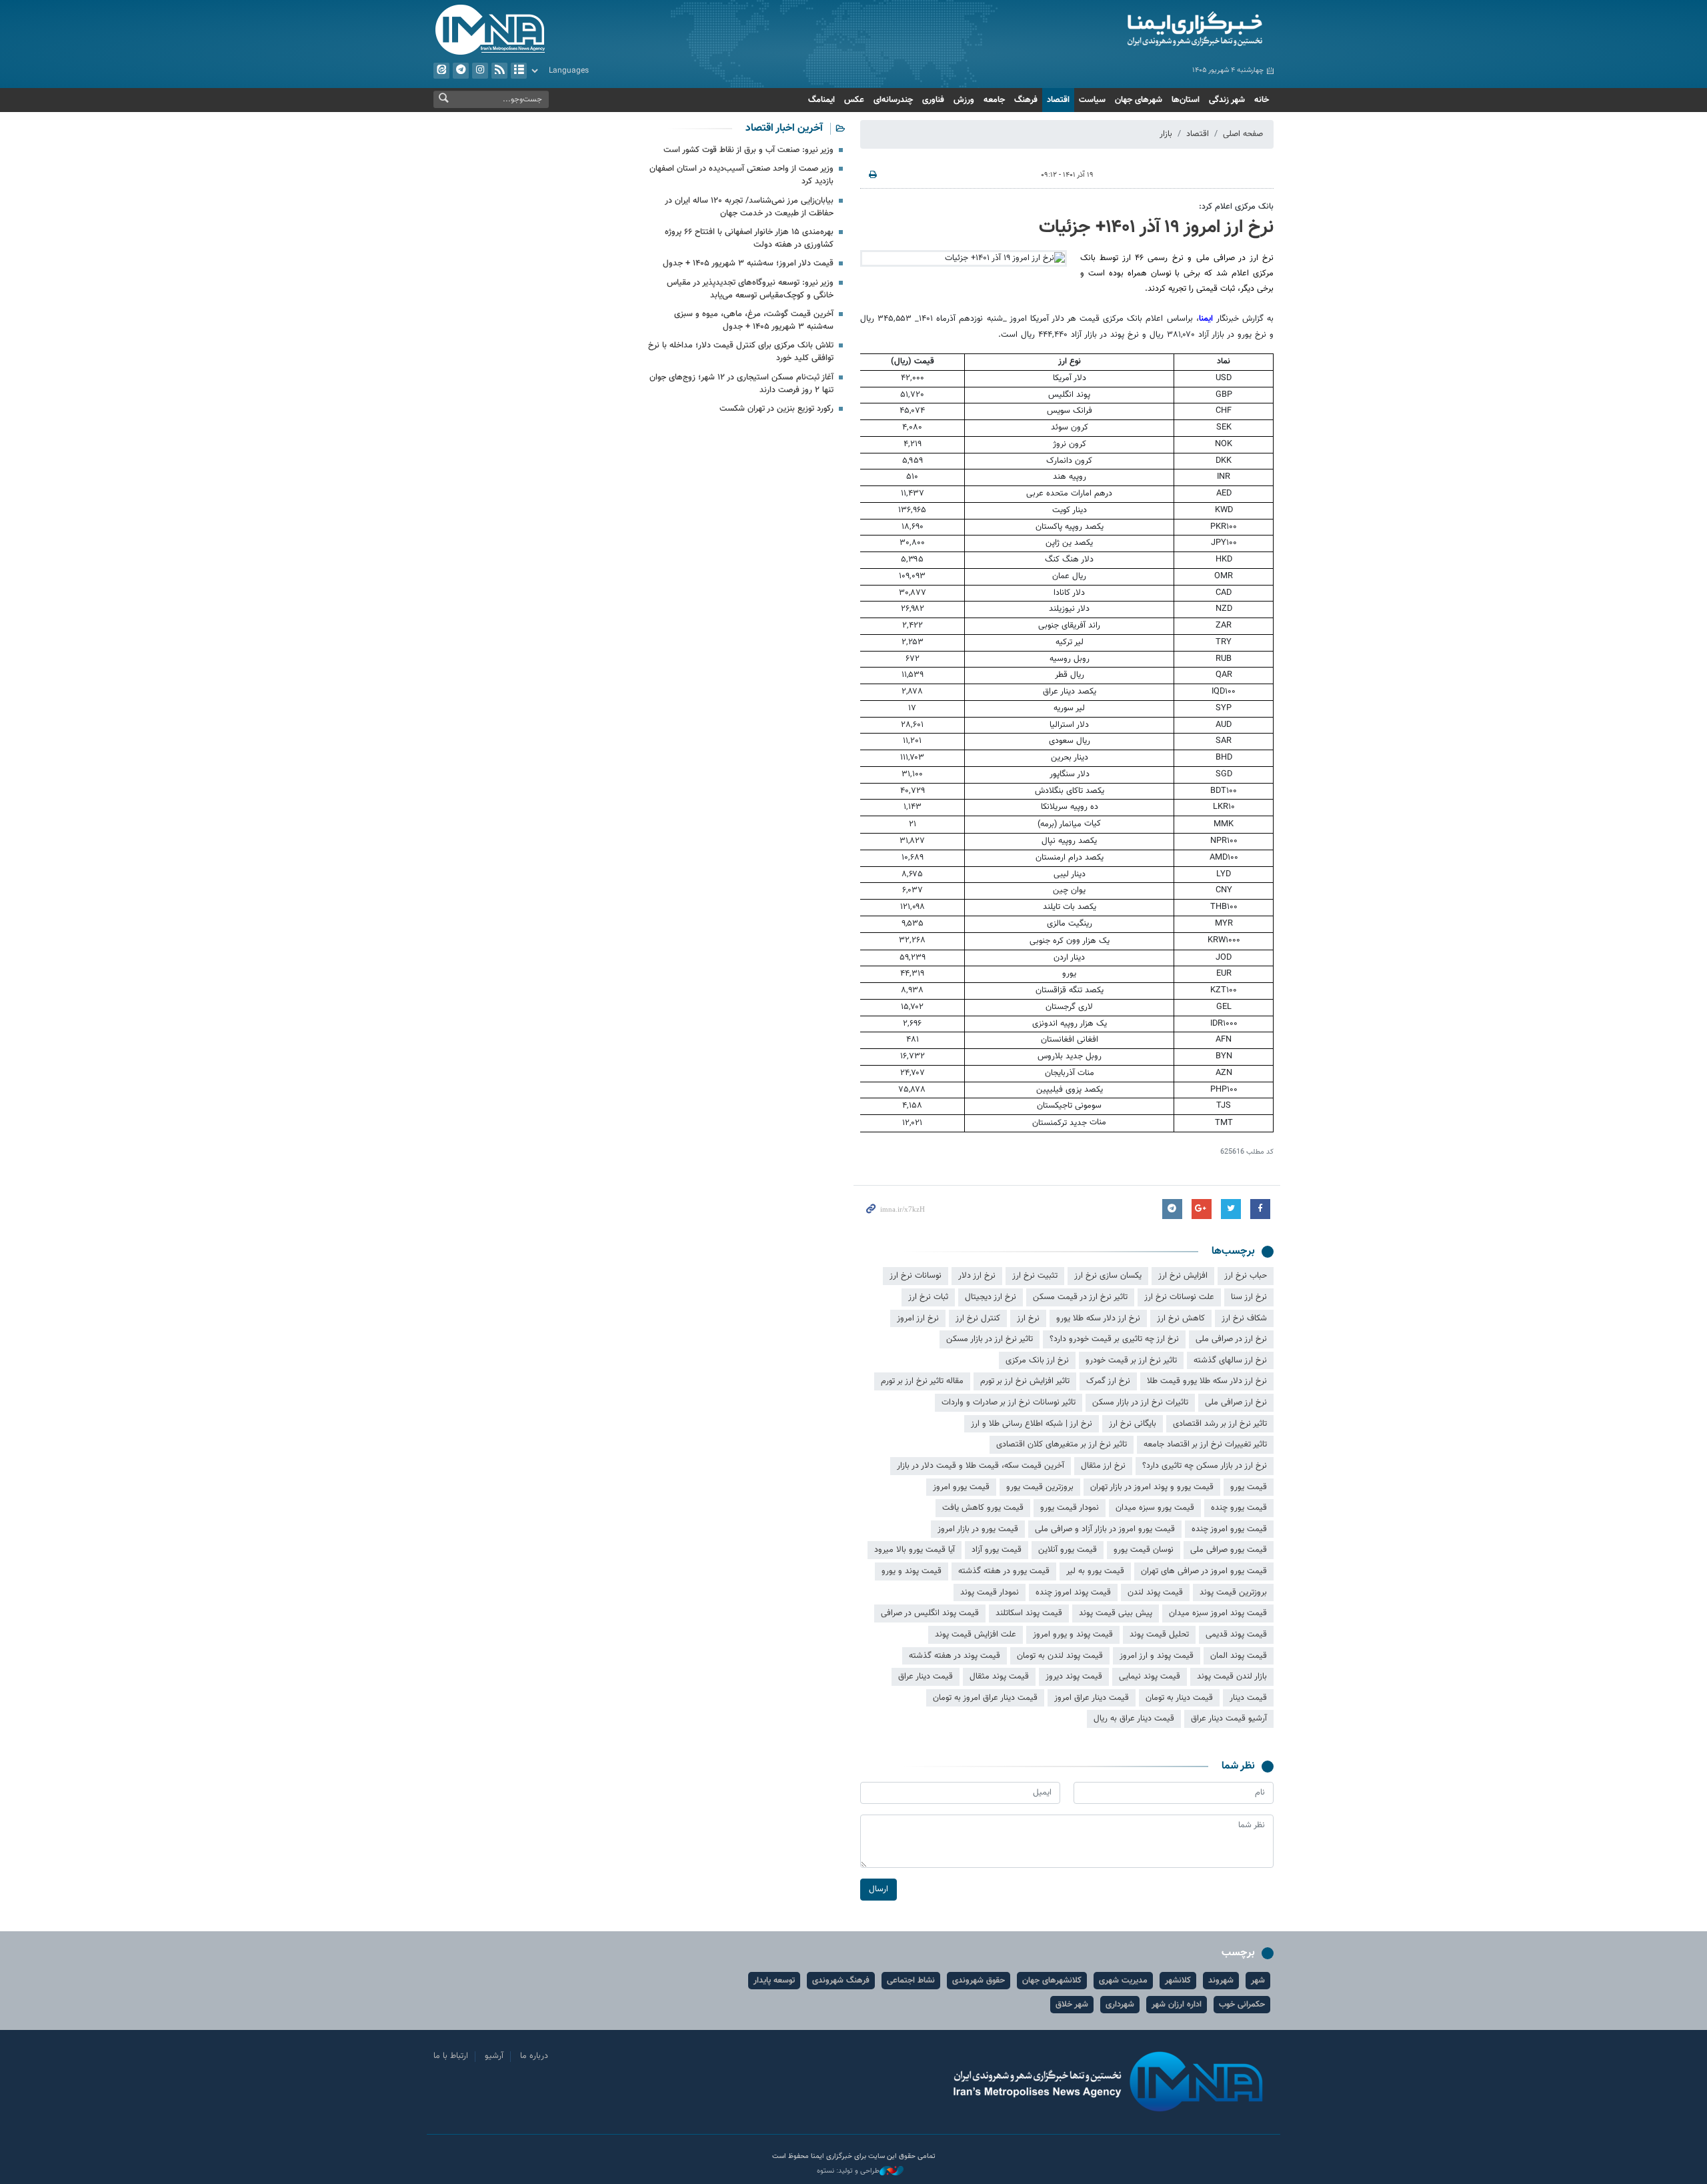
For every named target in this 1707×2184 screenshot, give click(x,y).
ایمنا (1138, 30)
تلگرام (461, 71)
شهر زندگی (1227, 100)
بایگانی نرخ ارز (1133, 1424)
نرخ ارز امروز (918, 1318)
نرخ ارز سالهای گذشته (1230, 1360)
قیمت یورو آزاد (997, 1550)
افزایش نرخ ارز (1183, 1276)
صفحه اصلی (1243, 134)
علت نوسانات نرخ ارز (1179, 1297)
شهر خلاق (1072, 2005)
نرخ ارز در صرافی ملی (1231, 1339)
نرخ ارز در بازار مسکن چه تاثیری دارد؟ (1205, 1466)
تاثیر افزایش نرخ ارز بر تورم (1025, 1381)
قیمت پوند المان (1239, 1656)
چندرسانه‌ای (893, 100)
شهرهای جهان (1139, 100)
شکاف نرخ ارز (1244, 1318)
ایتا (441, 71)
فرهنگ (1026, 100)
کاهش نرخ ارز (1181, 1318)
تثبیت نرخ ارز (1035, 1276)
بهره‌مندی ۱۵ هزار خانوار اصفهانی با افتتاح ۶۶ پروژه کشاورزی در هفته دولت (749, 238)
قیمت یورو (1249, 1487)
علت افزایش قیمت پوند (976, 1634)
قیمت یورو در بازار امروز (978, 1529)
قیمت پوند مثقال (999, 1677)
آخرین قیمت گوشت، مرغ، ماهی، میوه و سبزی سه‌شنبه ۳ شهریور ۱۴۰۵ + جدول (754, 320)
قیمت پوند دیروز (1074, 1677)
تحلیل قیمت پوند (1159, 1634)
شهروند (1221, 1981)
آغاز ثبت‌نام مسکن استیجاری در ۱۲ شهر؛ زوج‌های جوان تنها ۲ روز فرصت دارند (741, 384)
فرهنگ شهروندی (841, 1981)
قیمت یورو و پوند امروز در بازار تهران (1152, 1487)
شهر (1258, 1981)
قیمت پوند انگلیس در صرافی (930, 1613)
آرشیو (519, 71)
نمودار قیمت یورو (1070, 1508)
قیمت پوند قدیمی (1236, 1634)
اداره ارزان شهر (1177, 2005)
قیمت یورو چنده (1239, 1508)
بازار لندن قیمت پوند (1232, 1677)
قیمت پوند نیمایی (1150, 1677)
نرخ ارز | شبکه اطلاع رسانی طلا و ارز (1032, 1424)
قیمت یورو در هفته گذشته (1004, 1571)
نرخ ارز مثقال (1103, 1466)
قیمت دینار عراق (926, 1677)
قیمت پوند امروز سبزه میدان (1218, 1613)
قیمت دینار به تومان (1179, 1698)
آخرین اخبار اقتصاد (784, 128)
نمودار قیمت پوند (990, 1592)
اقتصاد (1058, 100)
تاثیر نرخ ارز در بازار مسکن (990, 1339)
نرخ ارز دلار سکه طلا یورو (1098, 1318)
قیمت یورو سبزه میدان (1155, 1508)
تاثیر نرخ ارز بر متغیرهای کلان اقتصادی (1062, 1444)
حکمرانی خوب (1242, 2005)
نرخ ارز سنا (1249, 1297)
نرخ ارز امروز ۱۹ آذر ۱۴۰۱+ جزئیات (1156, 227)
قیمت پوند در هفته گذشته (955, 1656)
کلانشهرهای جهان (1052, 1981)
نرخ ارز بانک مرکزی (1037, 1360)
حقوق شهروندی (979, 1981)
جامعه (994, 100)
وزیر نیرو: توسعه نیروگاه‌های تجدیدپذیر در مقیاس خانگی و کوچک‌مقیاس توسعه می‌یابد (750, 289)
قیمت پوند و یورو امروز (1073, 1634)
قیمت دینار (1248, 1698)
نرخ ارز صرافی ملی (1236, 1402)
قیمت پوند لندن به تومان (1060, 1656)
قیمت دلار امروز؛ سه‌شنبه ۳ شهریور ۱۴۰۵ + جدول (748, 263)
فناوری (933, 100)
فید (499, 71)
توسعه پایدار (774, 1981)
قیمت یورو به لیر (1095, 1571)
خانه (1262, 100)
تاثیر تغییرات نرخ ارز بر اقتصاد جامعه (1205, 1444)
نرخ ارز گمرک (1108, 1381)
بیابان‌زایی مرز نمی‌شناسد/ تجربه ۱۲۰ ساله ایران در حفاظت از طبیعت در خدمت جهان (749, 207)
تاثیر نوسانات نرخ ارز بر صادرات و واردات (1009, 1402)
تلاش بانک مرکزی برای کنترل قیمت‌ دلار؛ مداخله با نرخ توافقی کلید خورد (741, 352)
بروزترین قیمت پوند (1233, 1592)
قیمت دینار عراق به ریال (1134, 1719)
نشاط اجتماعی (911, 1981)
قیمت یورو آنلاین (1068, 1550)
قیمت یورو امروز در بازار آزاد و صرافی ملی (1105, 1529)
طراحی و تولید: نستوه (848, 2171)
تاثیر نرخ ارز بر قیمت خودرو (1131, 1360)
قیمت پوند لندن (1155, 1592)
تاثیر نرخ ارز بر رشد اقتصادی (1220, 1424)
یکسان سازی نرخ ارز (1108, 1276)
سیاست (1092, 100)
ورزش (964, 100)
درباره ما (534, 2056)
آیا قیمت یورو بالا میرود (915, 1550)
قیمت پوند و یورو (912, 1571)
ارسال (879, 1889)
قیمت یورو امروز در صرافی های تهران (1204, 1571)
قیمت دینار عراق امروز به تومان (985, 1698)
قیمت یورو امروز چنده (1229, 1529)
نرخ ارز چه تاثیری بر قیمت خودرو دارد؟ (1114, 1339)
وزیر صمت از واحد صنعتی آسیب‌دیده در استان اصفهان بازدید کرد (741, 175)
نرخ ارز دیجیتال (991, 1297)
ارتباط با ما (451, 2056)
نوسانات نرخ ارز (916, 1276)
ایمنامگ (821, 100)
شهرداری (1120, 2005)
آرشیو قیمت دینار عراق (1229, 1719)
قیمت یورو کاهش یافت (983, 1508)
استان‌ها (1186, 100)
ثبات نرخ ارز (928, 1297)
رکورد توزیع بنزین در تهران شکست (776, 409)
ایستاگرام (480, 71)
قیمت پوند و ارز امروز (1157, 1656)
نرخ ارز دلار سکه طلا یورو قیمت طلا (1207, 1381)
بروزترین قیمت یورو (1040, 1487)
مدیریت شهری (1123, 1981)
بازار (1166, 134)
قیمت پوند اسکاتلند (1029, 1613)
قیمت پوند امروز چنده (1073, 1592)
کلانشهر (1178, 1981)
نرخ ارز (1028, 1318)
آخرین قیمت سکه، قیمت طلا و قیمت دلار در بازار (981, 1466)
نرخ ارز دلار (977, 1276)
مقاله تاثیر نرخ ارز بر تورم (922, 1381)
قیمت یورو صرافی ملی (1229, 1550)
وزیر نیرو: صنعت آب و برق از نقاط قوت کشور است (748, 150)
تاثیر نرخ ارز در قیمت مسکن (1080, 1297)
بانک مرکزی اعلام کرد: (1236, 207)
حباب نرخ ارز (1246, 1276)
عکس (854, 100)
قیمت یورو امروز (961, 1487)
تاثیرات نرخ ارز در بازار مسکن (1140, 1402)
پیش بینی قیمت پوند (1116, 1613)
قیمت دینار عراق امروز (1092, 1698)
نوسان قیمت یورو (1144, 1550)
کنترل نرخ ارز (978, 1318)
